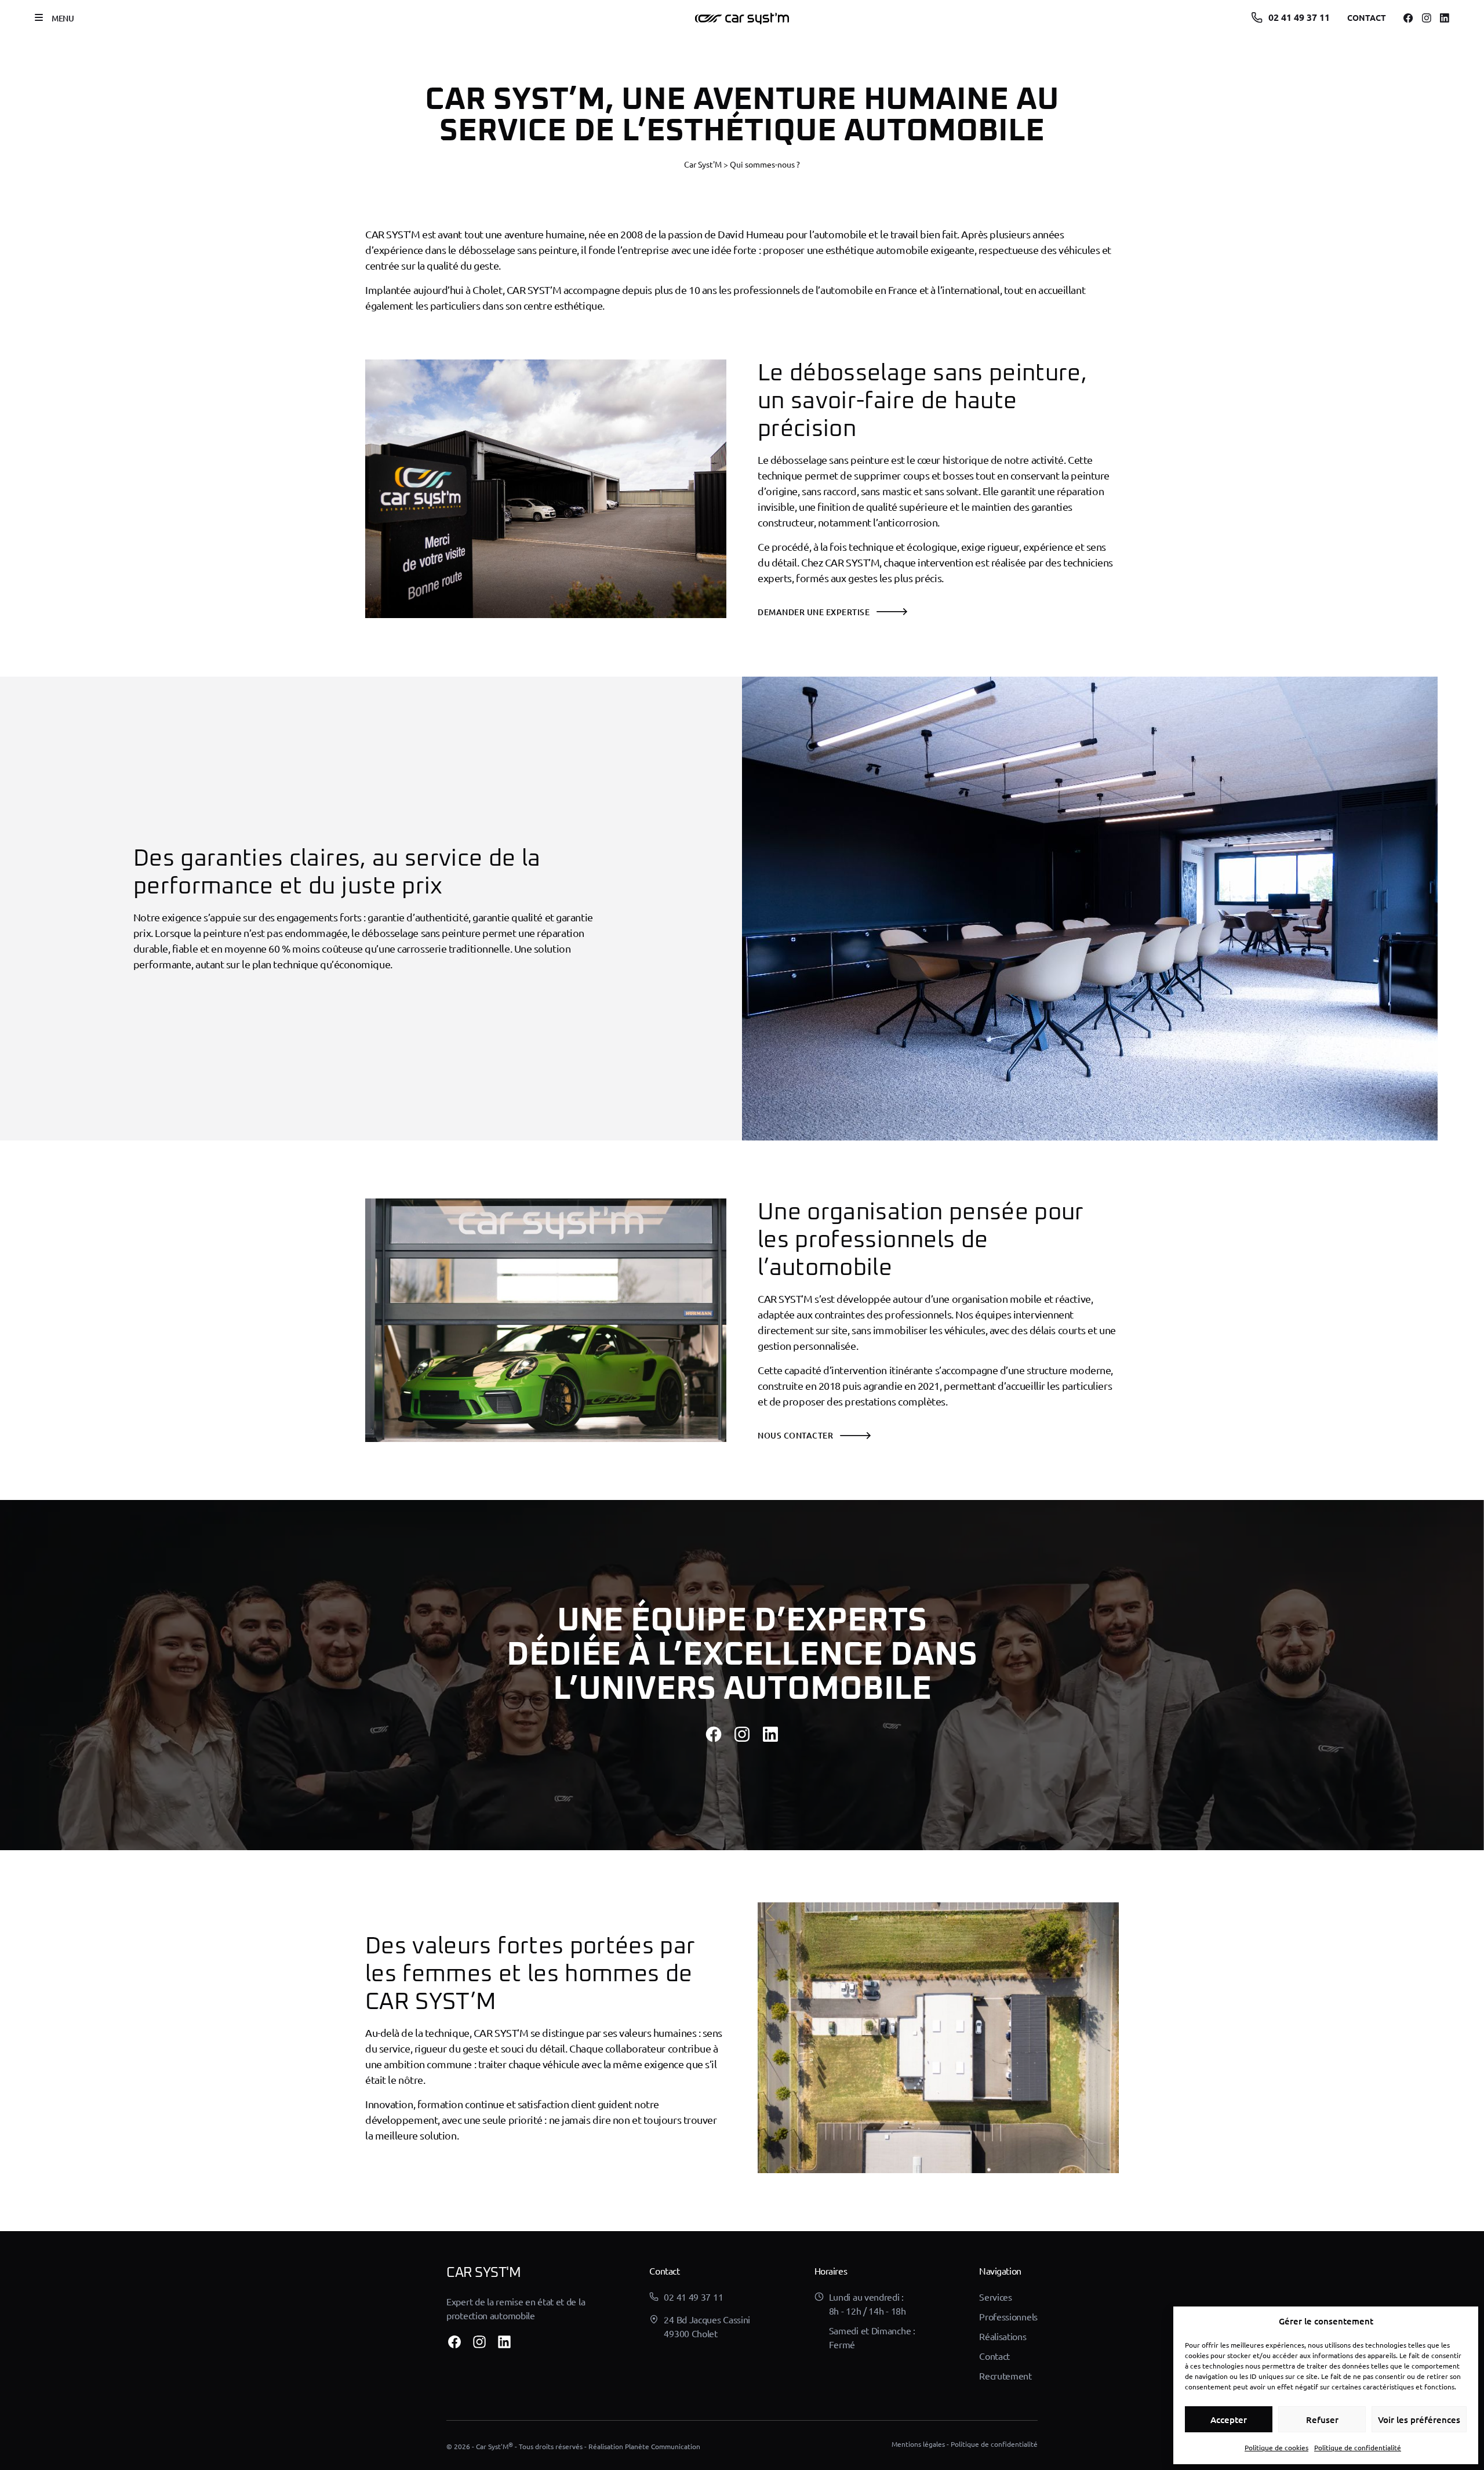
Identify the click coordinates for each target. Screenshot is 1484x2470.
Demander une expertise (814, 612)
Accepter (1229, 2420)
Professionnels (1008, 2316)
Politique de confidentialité (1358, 2447)
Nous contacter (795, 1435)
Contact (1367, 17)
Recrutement (1005, 2375)
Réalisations (1003, 2336)
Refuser (1322, 2420)
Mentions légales (918, 2444)
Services (996, 2297)
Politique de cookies (1276, 2447)
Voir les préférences (1419, 2420)
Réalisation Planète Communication (644, 2446)
